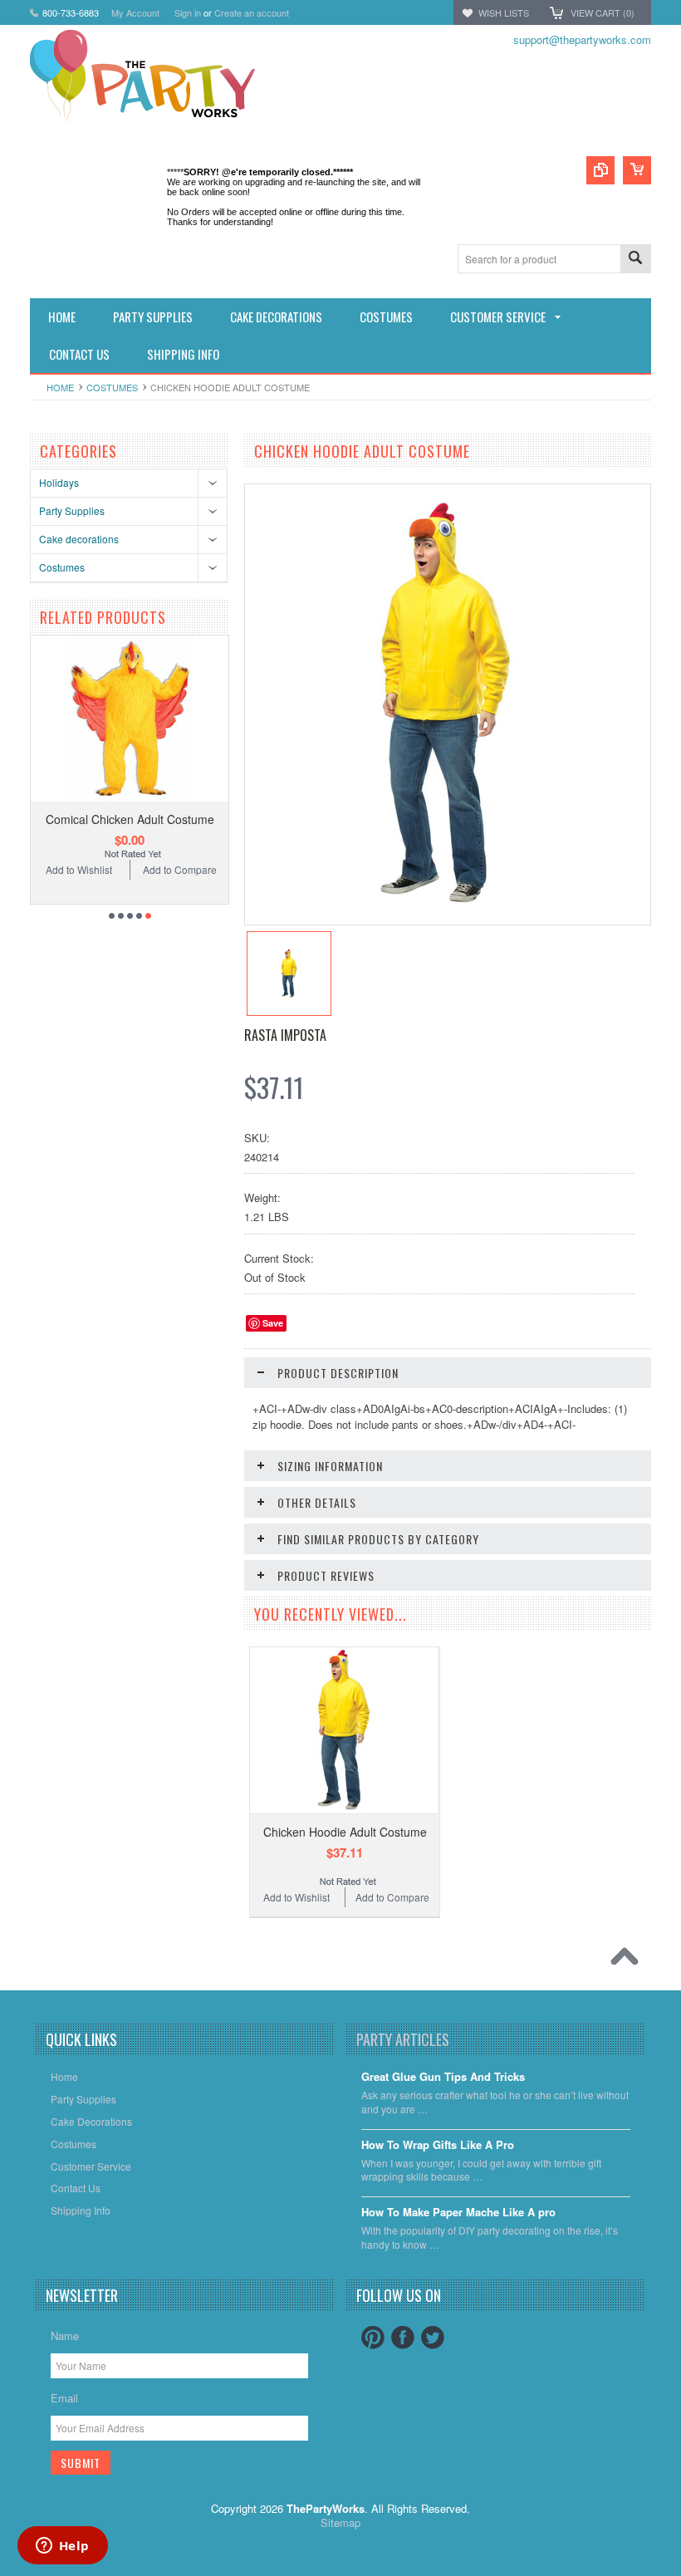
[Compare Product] (600, 170)
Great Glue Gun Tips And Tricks (443, 2077)
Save (273, 1323)
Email (64, 2398)
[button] (680, 2575)
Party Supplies (72, 510)
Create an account (252, 12)
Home (60, 387)
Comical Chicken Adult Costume (130, 819)
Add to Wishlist (79, 869)
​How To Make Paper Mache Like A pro (458, 2213)
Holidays (59, 482)
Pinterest (373, 2338)
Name (65, 2336)
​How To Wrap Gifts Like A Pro (438, 2145)
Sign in (188, 12)
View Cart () (603, 12)
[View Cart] (637, 170)
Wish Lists (504, 12)
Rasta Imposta (285, 1035)
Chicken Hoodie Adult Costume (345, 1832)
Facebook (403, 2338)
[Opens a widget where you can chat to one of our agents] (62, 2547)
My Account (135, 12)
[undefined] (446, 908)
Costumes (112, 387)
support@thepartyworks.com (582, 39)
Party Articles (403, 2039)
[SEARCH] (635, 260)
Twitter (433, 2338)
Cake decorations (79, 539)
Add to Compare (180, 869)
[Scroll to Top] (629, 1960)
